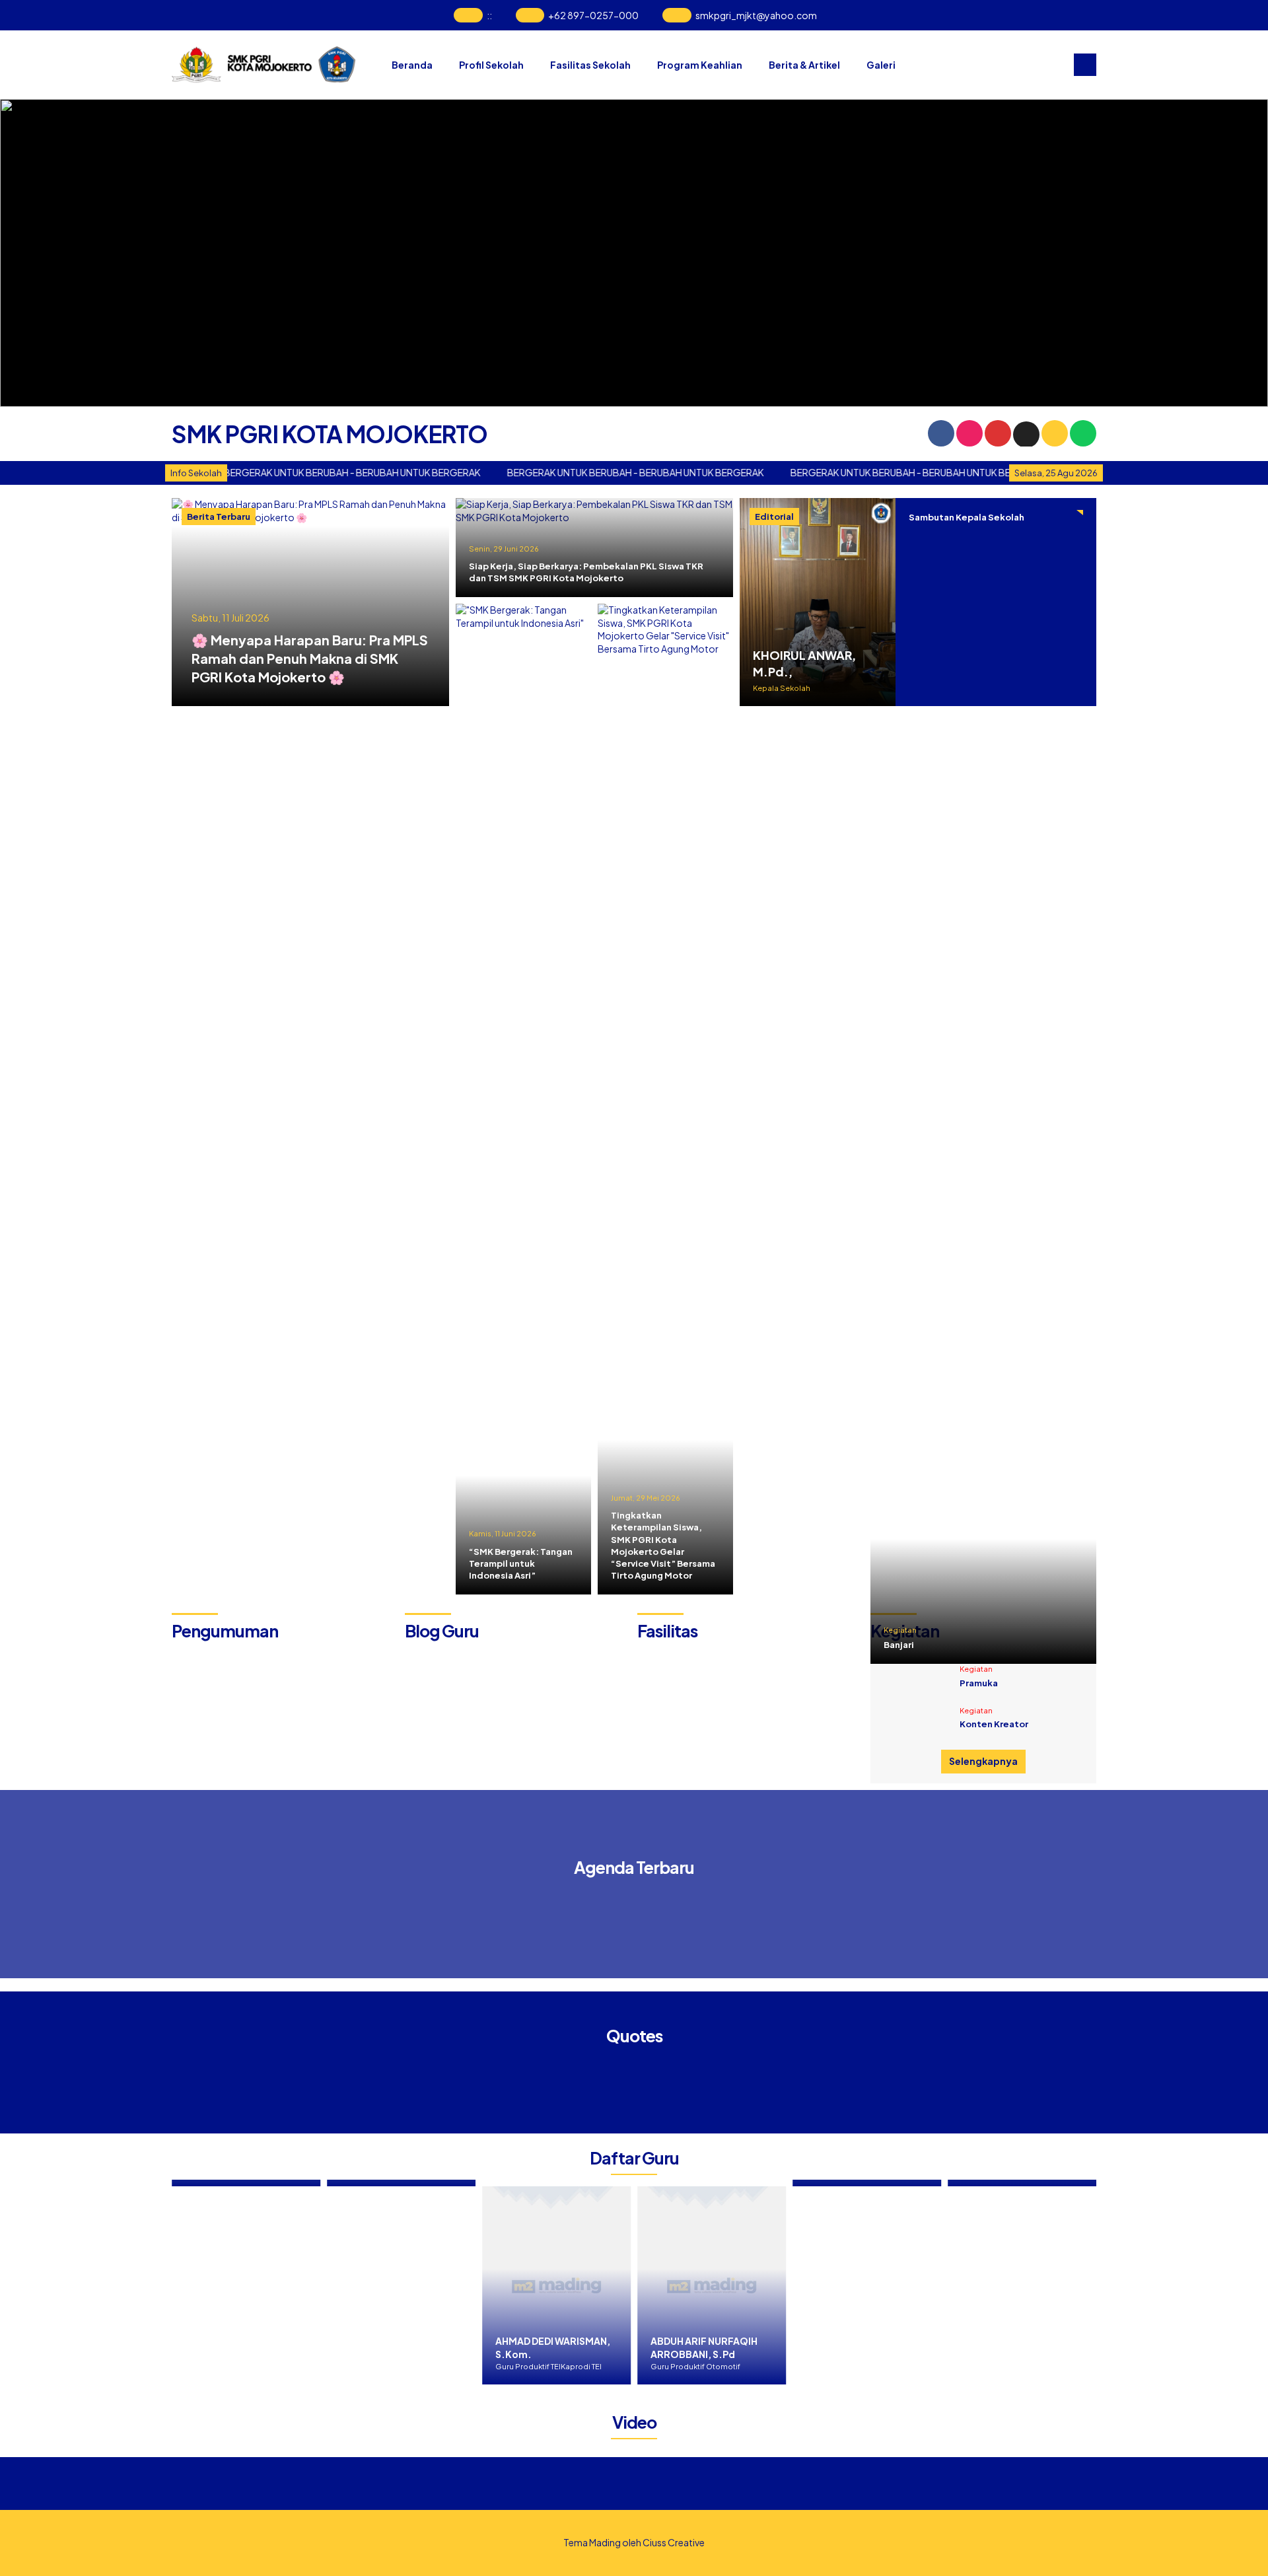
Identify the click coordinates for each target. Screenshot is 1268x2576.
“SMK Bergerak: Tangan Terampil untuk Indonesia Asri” (521, 1563)
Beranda (412, 65)
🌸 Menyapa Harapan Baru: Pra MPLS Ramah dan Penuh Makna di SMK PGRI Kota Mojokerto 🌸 (310, 658)
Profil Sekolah (491, 65)
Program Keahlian (700, 65)
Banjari (899, 1645)
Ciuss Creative (674, 2542)
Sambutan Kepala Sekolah (967, 517)
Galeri (881, 65)
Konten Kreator (994, 1724)
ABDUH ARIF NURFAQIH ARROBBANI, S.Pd (691, 2347)
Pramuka (979, 1683)
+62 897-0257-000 (593, 15)
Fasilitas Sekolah (590, 65)
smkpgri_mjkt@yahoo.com (756, 15)
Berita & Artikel (804, 65)
